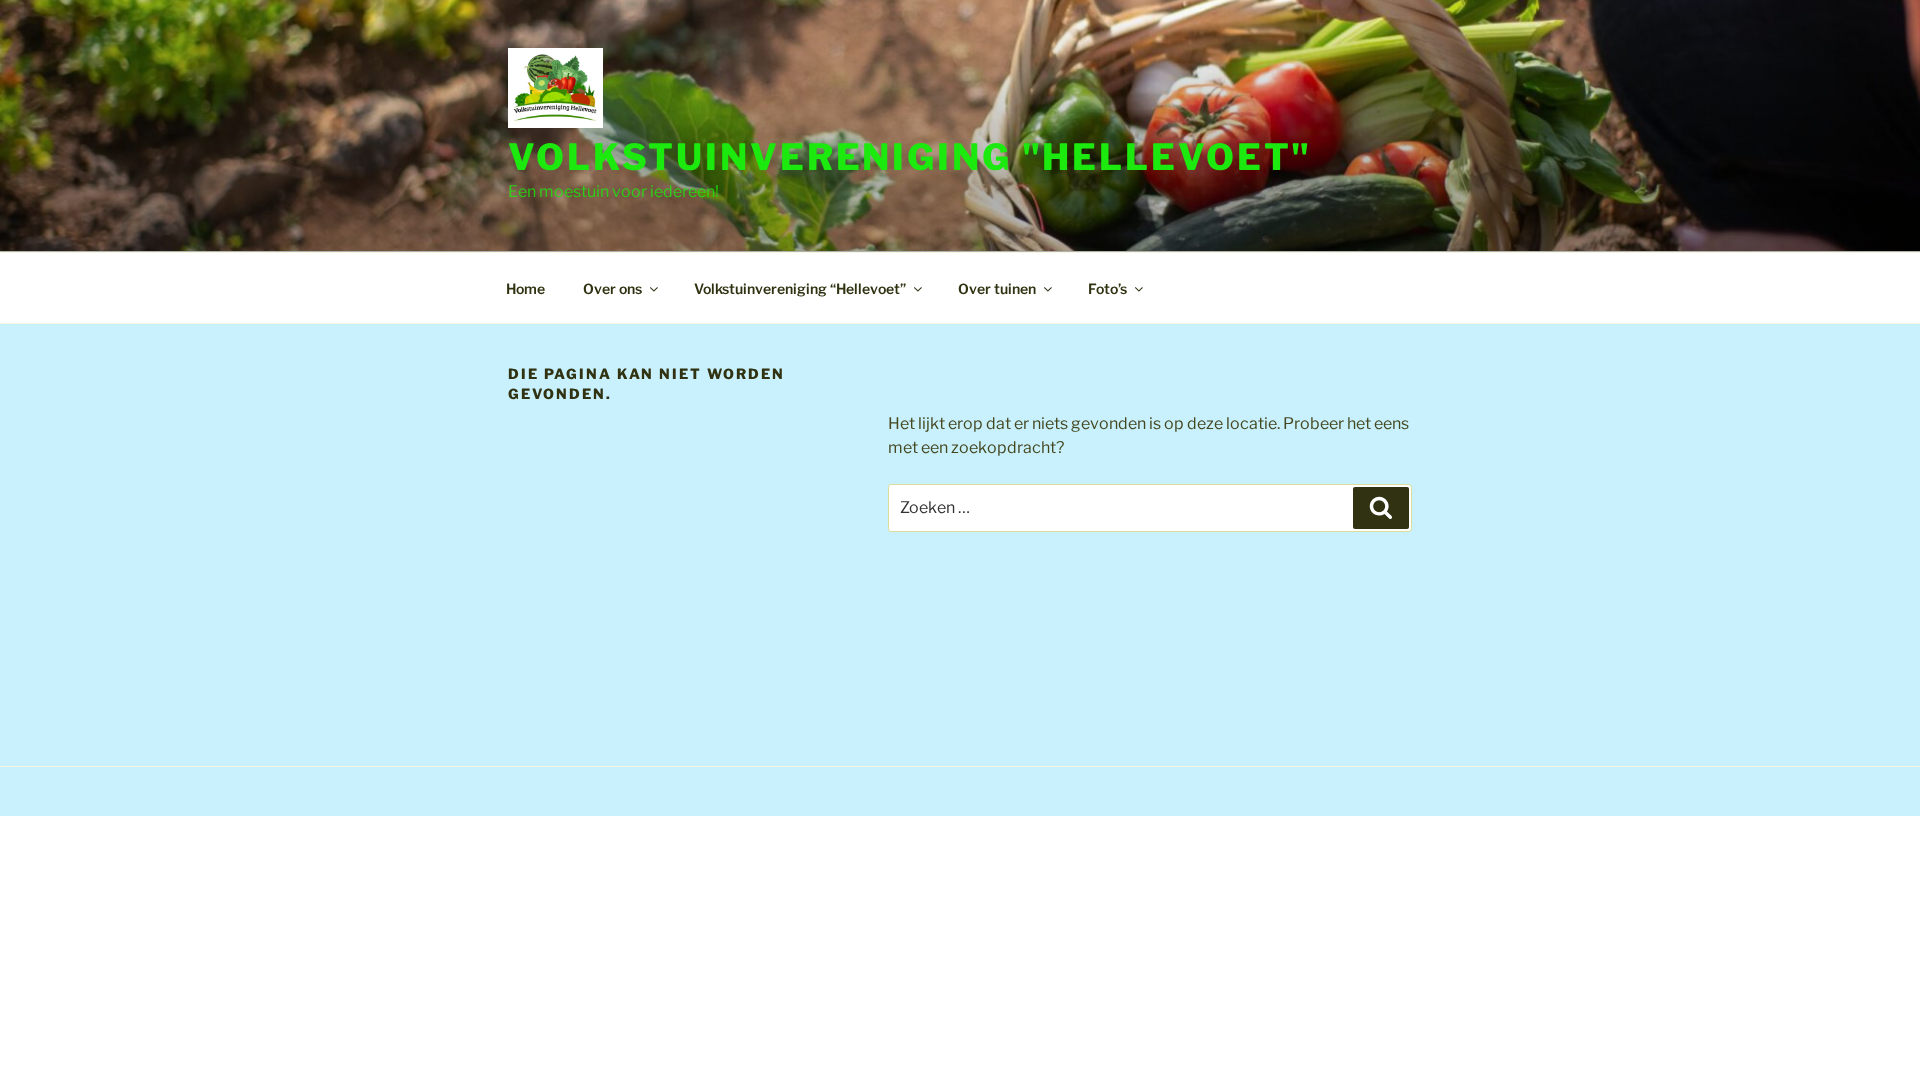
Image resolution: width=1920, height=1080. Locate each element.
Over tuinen (997, 288)
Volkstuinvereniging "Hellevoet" (910, 157)
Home (525, 288)
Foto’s (1107, 288)
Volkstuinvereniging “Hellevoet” (800, 288)
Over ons (612, 288)
